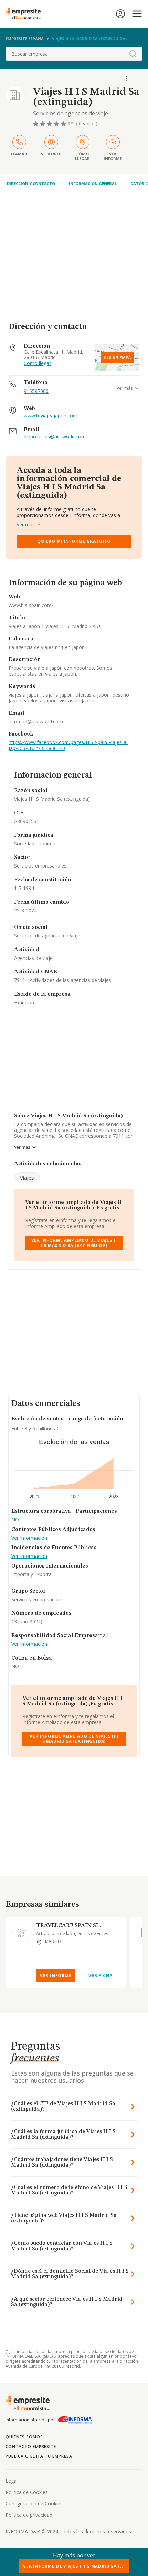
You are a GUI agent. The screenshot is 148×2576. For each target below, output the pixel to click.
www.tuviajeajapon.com (51, 416)
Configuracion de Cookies (34, 2503)
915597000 (36, 391)
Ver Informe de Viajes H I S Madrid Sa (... (74, 2566)
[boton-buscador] (133, 54)
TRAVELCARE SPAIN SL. (68, 1926)
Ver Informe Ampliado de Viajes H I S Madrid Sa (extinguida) (74, 1243)
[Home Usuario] (120, 14)
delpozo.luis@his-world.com (55, 437)
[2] (43, 124)
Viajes (27, 1178)
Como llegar (37, 363)
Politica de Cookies (27, 2492)
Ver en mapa (117, 357)
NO (15, 1520)
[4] (57, 124)
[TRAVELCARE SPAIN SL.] (21, 1933)
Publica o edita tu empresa (39, 2456)
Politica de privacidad (29, 2515)
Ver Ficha (100, 1975)
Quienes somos (24, 2437)
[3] (50, 124)
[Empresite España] (26, 14)
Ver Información (29, 1538)
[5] (64, 124)
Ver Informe (56, 1975)
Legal (12, 2481)
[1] (36, 124)
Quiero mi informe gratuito (74, 541)
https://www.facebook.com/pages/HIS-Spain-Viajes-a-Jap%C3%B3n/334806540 (68, 745)
